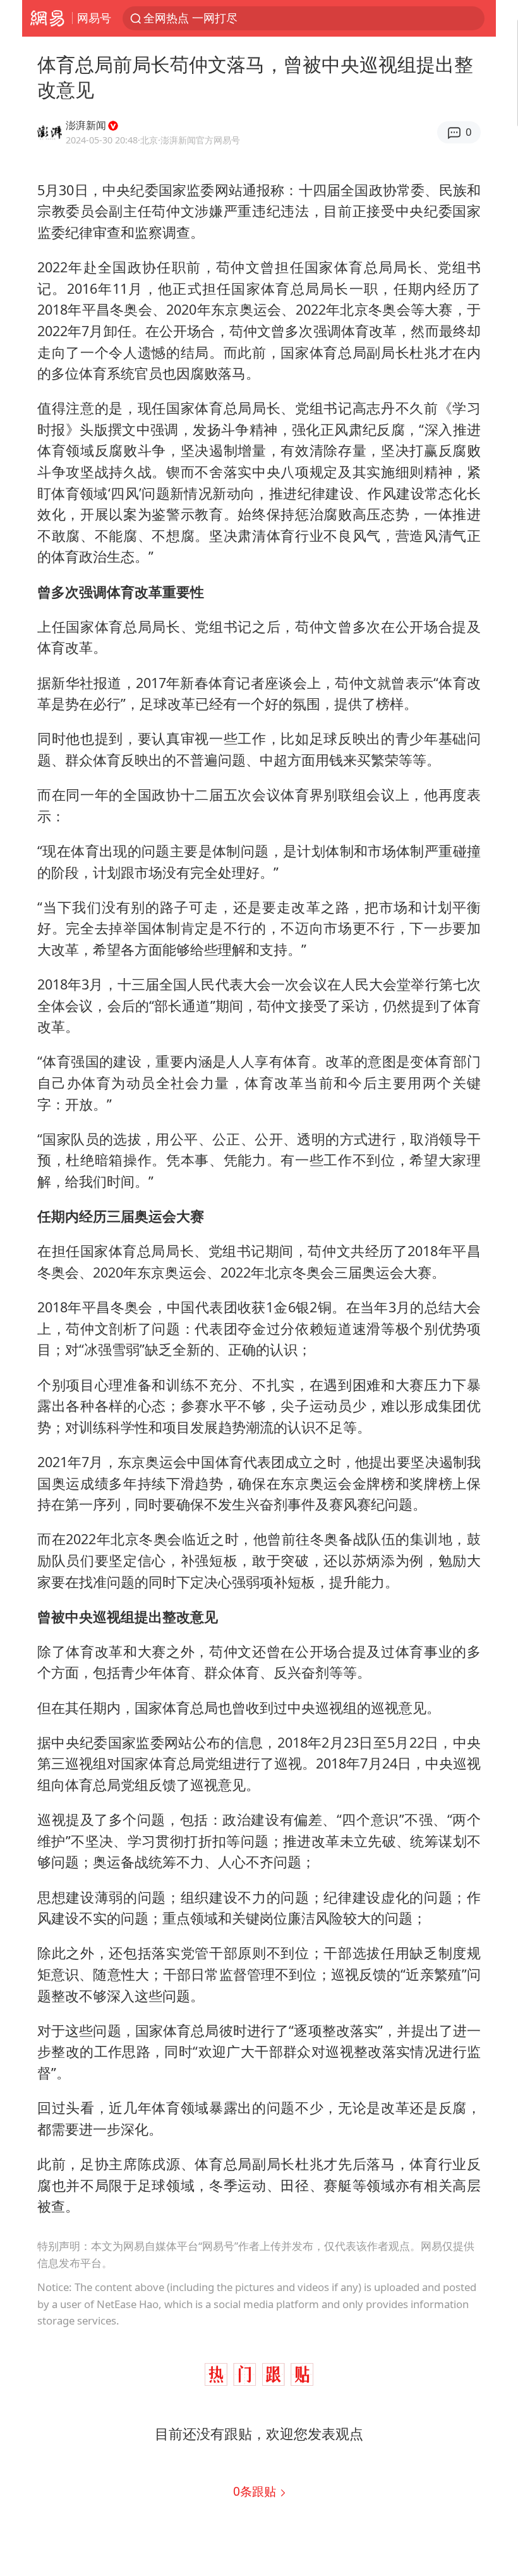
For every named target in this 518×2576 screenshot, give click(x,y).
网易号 (94, 18)
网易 (47, 18)
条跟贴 (256, 2491)
